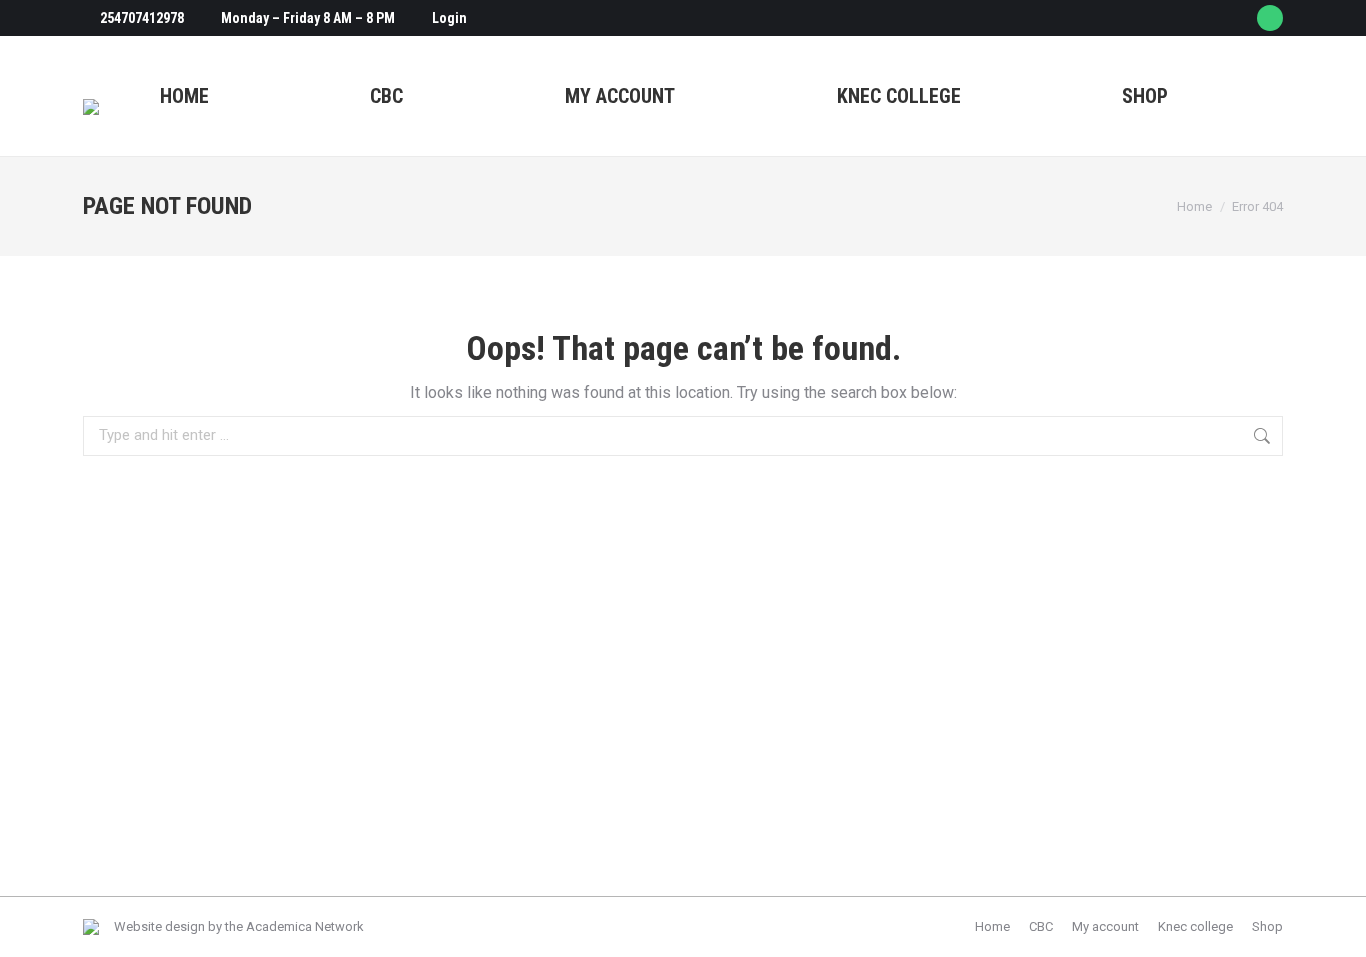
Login (449, 18)
